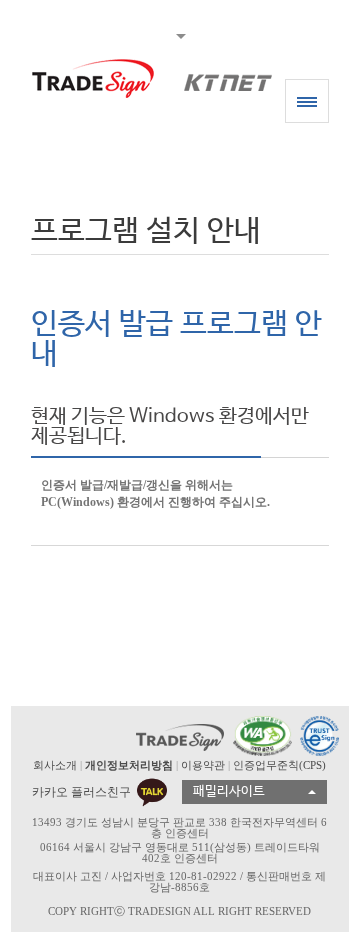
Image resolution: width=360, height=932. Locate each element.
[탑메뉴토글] (180, 34)
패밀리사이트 (229, 791)
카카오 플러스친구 (81, 792)
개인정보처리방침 (129, 765)
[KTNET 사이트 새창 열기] (218, 78)
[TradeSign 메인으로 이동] (93, 78)
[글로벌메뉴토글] (307, 101)
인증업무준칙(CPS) (279, 765)
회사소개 (55, 765)
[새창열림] (259, 736)
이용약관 (203, 765)
